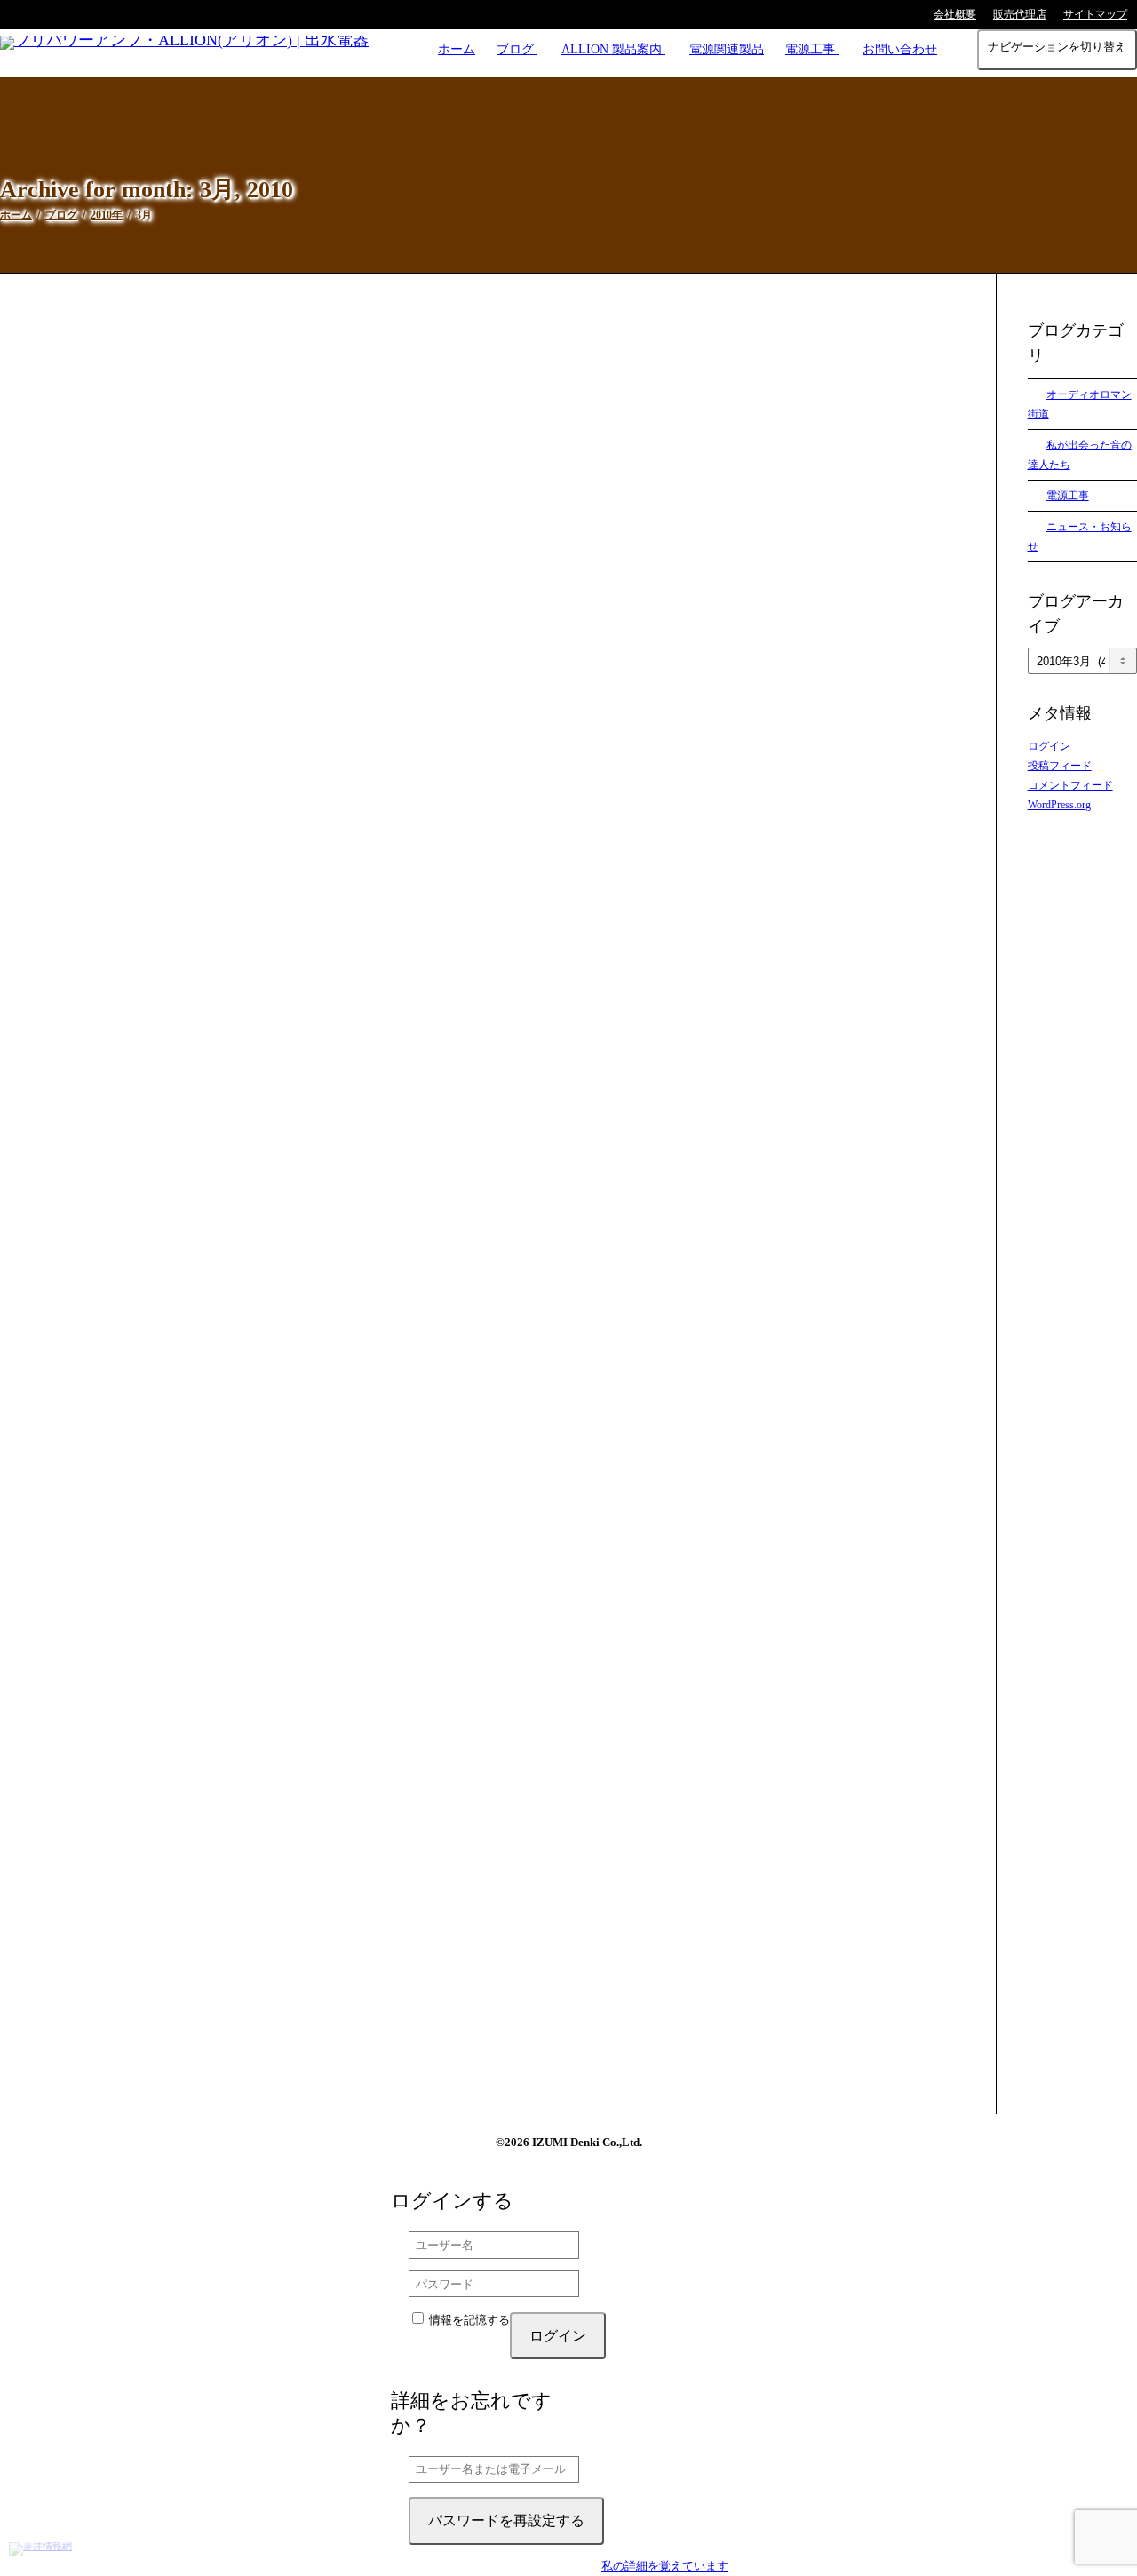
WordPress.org (1059, 805)
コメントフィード (1070, 785)
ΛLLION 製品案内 (613, 49)
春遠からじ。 (271, 570)
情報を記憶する (468, 2320)
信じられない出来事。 (291, 1897)
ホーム (457, 49)
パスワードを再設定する (506, 2520)
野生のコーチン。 (281, 1012)
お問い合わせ (900, 49)
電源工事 (812, 49)
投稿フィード (1060, 766)
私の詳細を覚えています (665, 2566)
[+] (482, 491)
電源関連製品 (727, 49)
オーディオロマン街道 (320, 586)
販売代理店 (1020, 14)
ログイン (1049, 746)
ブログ (517, 49)
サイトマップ (1095, 14)
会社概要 (955, 14)
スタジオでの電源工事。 (296, 1455)
